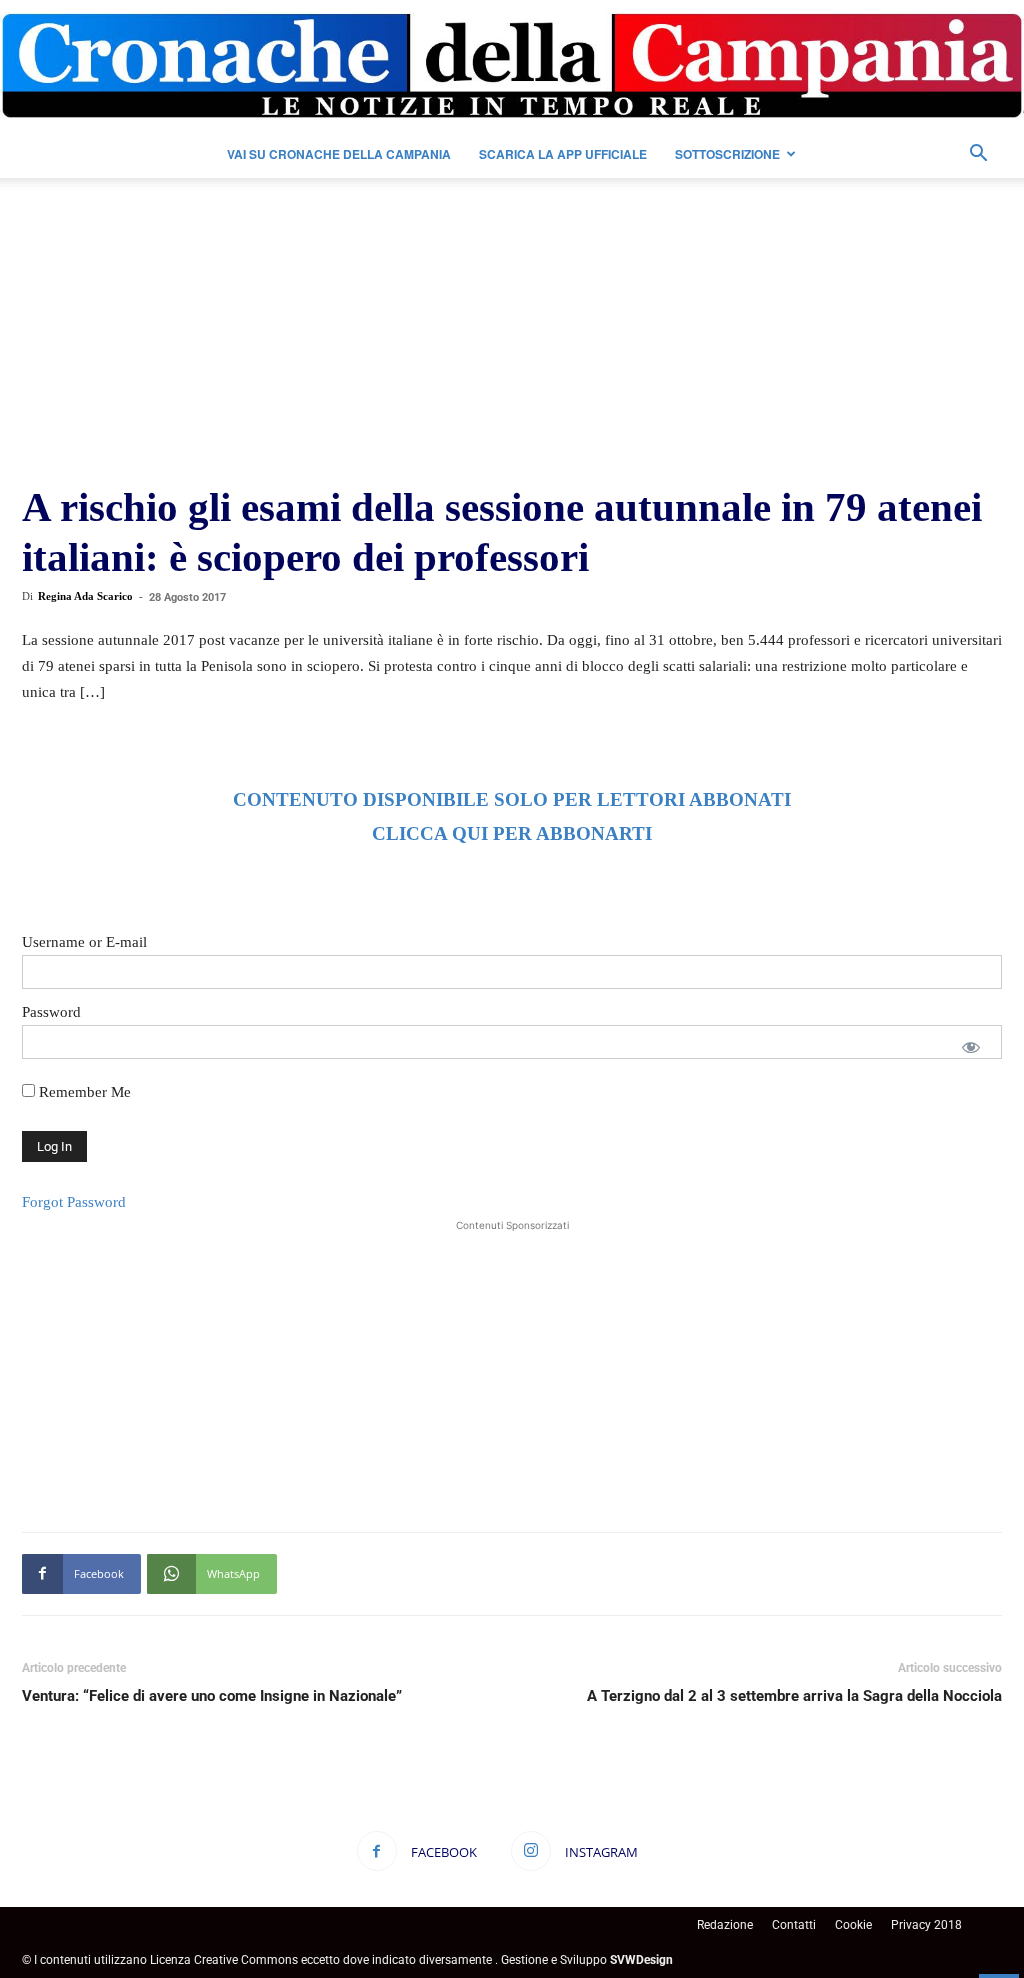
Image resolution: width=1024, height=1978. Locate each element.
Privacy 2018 (926, 1925)
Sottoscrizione (727, 154)
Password (51, 1012)
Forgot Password (74, 1202)
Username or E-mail (84, 942)
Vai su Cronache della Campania (339, 154)
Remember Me (83, 1092)
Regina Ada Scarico (85, 596)
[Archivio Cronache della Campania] (512, 66)
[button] (978, 155)
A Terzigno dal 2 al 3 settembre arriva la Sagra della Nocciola (794, 1696)
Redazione (725, 1925)
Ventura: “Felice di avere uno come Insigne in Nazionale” (212, 1696)
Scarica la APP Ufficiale (563, 154)
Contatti (794, 1925)
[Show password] (971, 1047)
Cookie (853, 1925)
